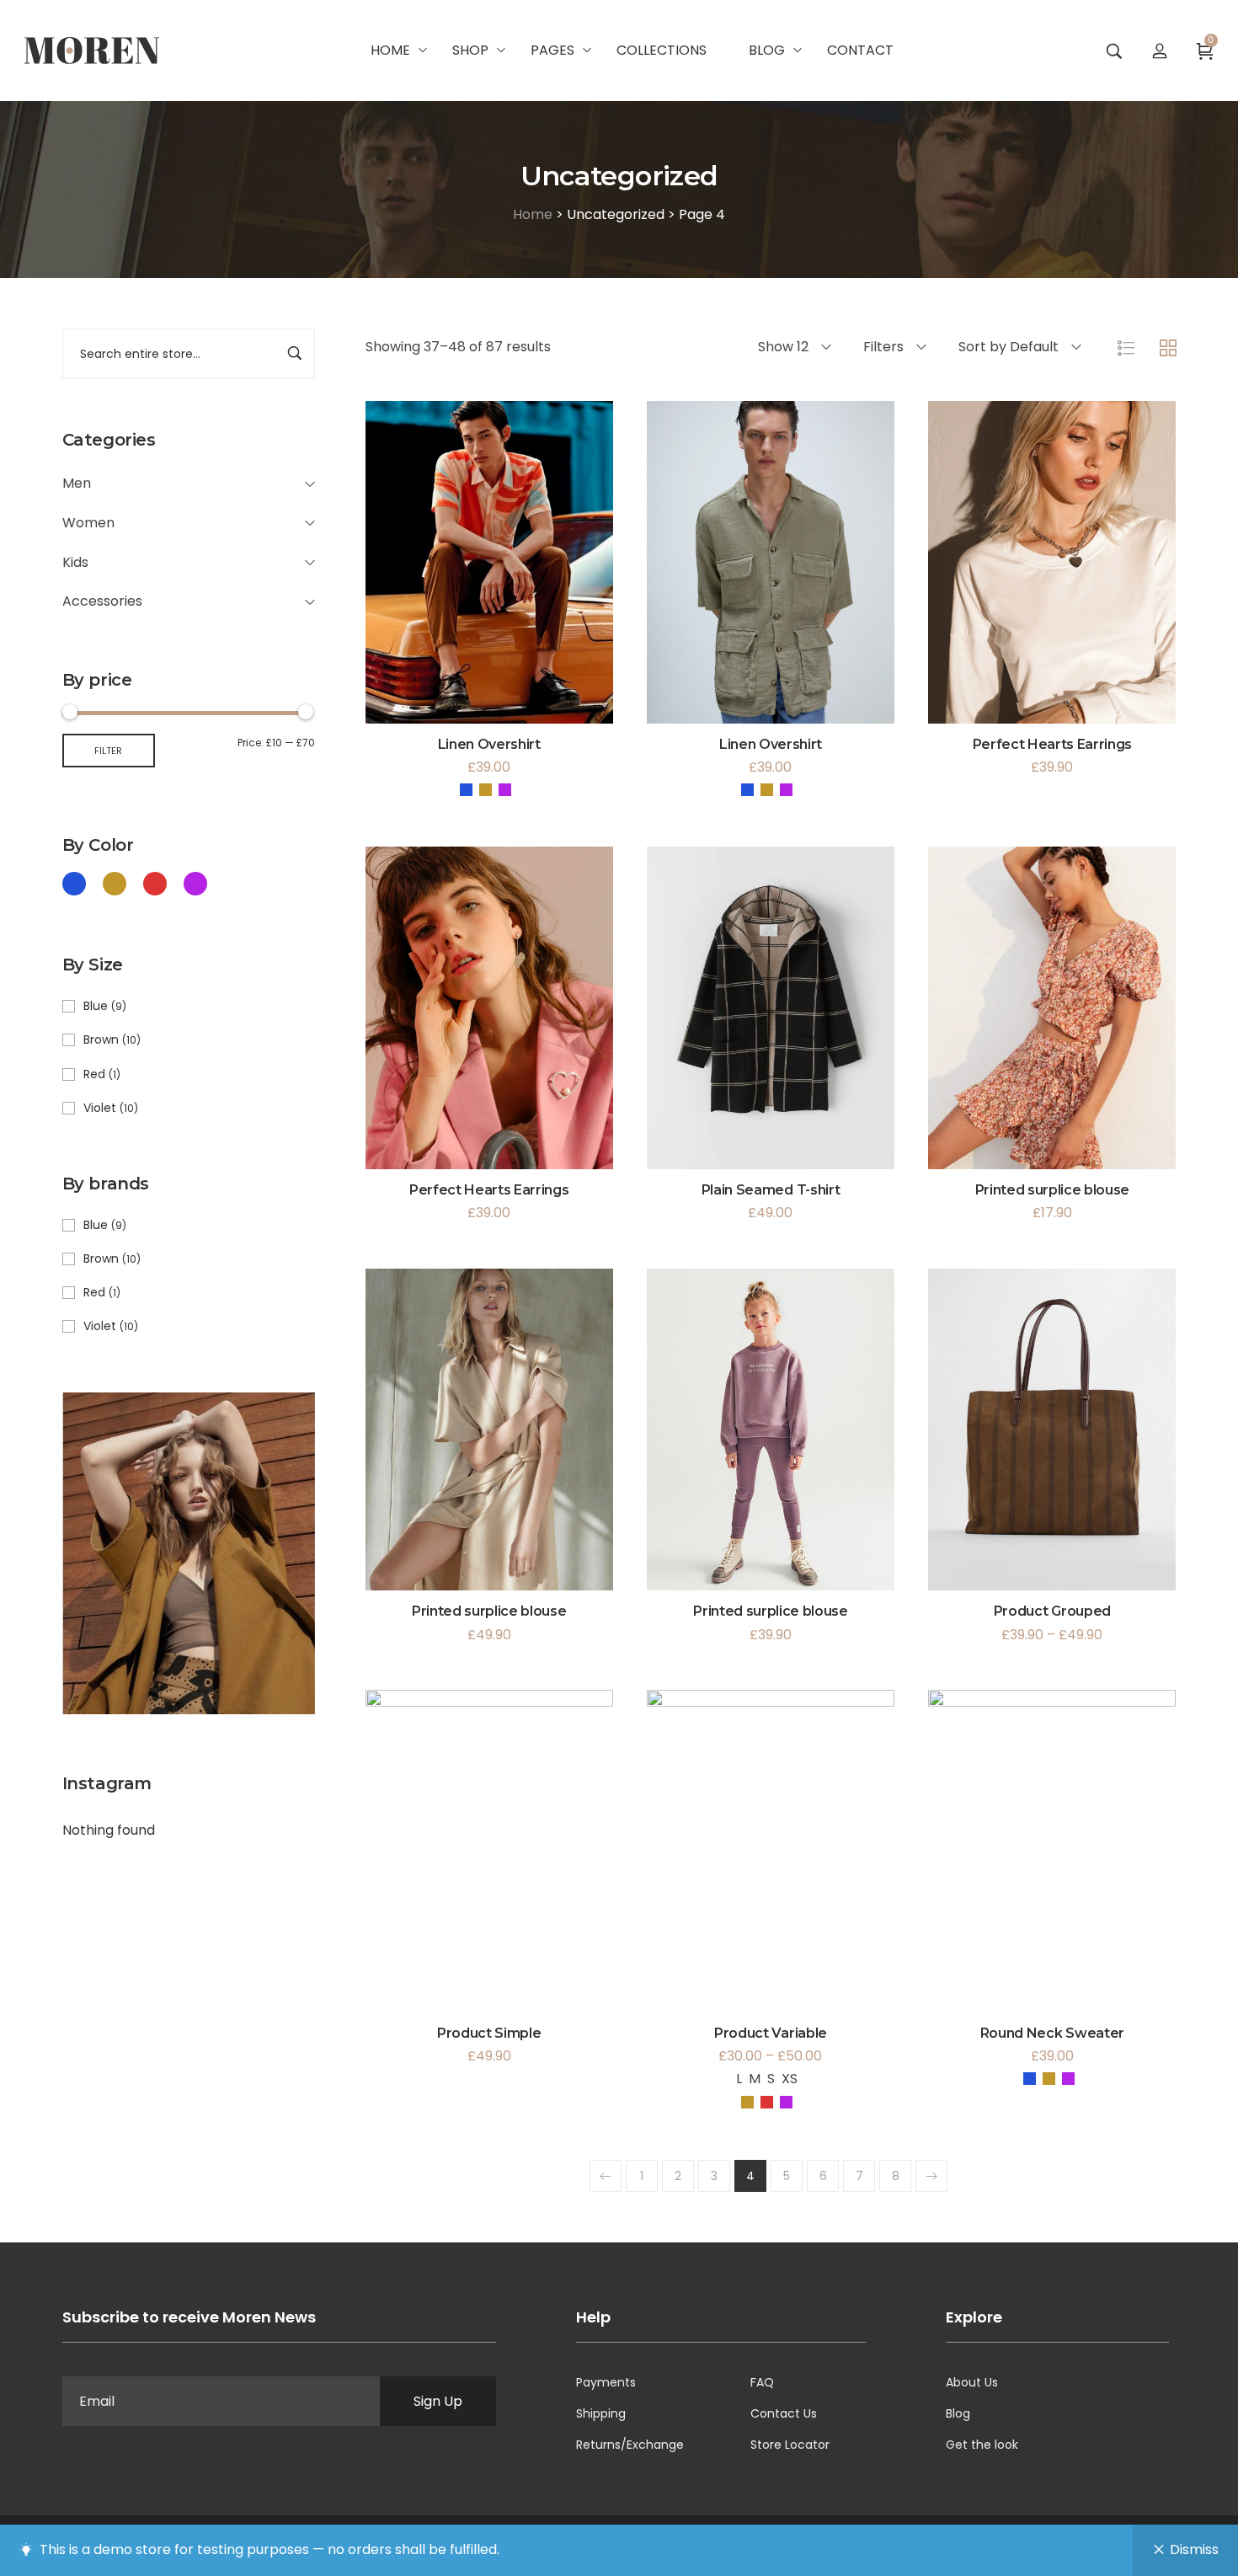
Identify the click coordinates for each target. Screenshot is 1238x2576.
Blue (96, 1006)
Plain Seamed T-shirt (771, 1190)
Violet (100, 1108)
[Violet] (195, 883)
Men (77, 483)
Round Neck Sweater (1052, 2033)
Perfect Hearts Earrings (1053, 744)
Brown (101, 1039)
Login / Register (1160, 51)
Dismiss (1194, 2549)
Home (533, 214)
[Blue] (74, 883)
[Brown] (115, 883)
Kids (75, 562)
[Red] (155, 883)
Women (88, 523)
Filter (108, 751)
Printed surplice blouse (1053, 1190)
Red (94, 1074)
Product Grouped (1052, 1611)
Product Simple (489, 2033)
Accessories (102, 601)
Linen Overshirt (489, 744)
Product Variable (771, 2033)
